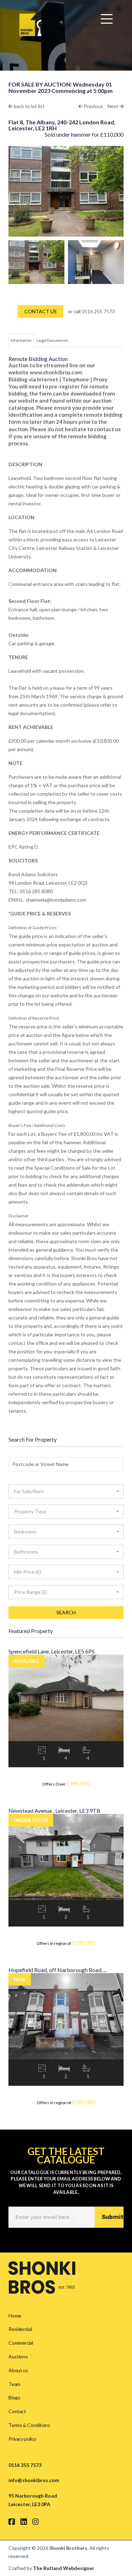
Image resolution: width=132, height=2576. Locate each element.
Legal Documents (52, 340)
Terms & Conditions (29, 2425)
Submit (113, 2217)
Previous (93, 106)
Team (14, 2384)
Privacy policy (22, 2439)
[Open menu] (107, 19)
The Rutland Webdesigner (64, 2568)
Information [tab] (21, 340)
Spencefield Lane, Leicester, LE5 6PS (52, 1651)
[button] (66, 1491)
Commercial (21, 2343)
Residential (20, 2329)
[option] (36, 262)
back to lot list (29, 106)
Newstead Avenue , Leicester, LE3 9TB (54, 1811)
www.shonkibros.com (56, 372)
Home (15, 2316)
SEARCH (66, 1612)
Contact (17, 2411)
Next (113, 106)
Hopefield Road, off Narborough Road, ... (58, 1970)
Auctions (18, 2357)
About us (18, 2370)
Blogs (14, 2397)
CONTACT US (40, 311)
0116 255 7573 (98, 311)
